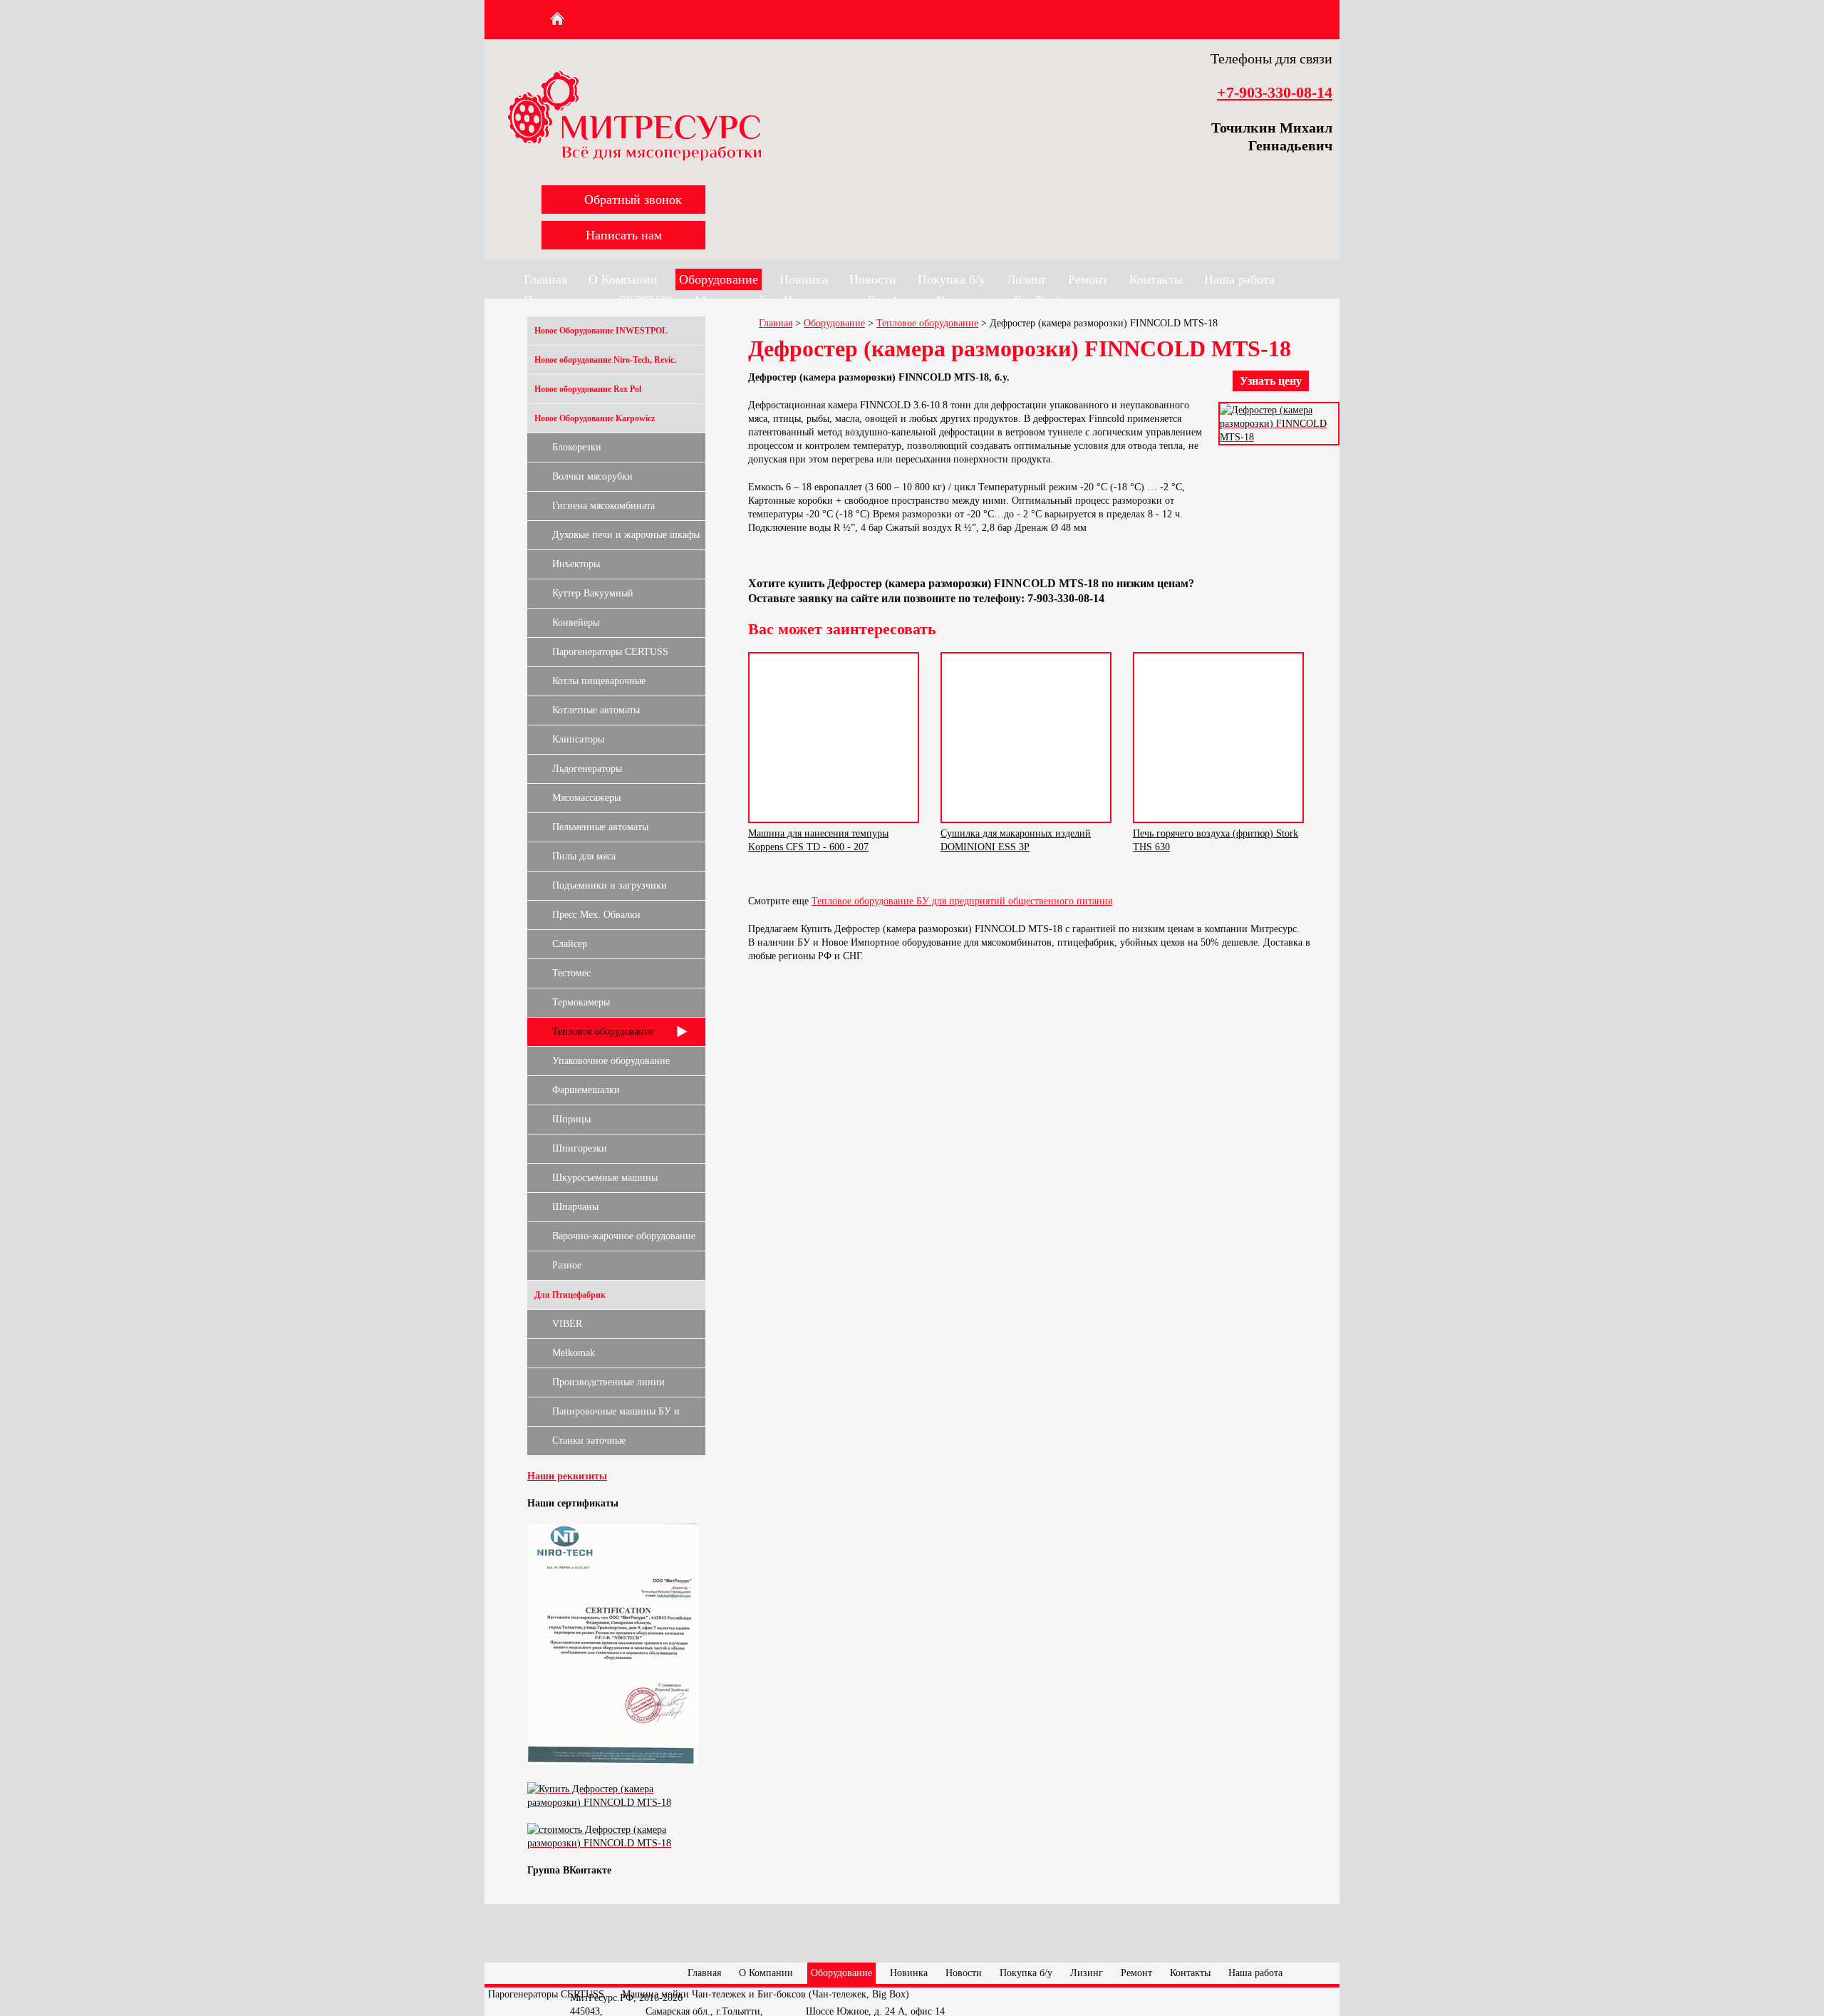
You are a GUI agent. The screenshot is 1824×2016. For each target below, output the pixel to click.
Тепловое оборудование (603, 1032)
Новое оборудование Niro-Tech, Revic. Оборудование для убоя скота (605, 365)
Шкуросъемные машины (605, 1178)
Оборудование (719, 279)
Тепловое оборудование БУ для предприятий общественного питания (962, 901)
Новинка (804, 279)
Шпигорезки (580, 1148)
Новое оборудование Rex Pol (588, 389)
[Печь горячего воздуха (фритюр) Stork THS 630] (1218, 738)
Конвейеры (576, 622)
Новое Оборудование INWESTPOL (601, 331)
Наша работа (1239, 279)
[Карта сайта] (585, 19)
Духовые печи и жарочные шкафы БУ (626, 539)
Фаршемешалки (586, 1090)
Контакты (1156, 279)
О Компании (623, 279)
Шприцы (571, 1119)
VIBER (567, 1324)
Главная (545, 279)
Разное (567, 1265)
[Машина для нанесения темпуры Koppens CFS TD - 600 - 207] (834, 738)
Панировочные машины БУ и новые (616, 1416)
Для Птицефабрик (570, 1295)
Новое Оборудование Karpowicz (595, 418)
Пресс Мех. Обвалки (596, 915)
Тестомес (571, 973)
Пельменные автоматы (600, 827)
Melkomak (574, 1353)
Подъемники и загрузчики (610, 885)
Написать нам (624, 235)
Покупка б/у (952, 279)
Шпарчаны (575, 1207)
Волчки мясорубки (592, 476)
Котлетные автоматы (596, 710)
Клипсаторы (578, 739)
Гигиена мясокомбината (603, 506)
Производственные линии (608, 1382)
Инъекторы (576, 564)
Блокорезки (577, 447)
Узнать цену (1271, 381)
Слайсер (570, 944)
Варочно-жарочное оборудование (624, 1236)
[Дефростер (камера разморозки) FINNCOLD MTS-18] (1279, 437)
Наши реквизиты (567, 1476)
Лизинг (1027, 279)
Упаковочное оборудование (611, 1061)
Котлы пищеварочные (599, 681)
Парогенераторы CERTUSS (610, 652)
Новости (873, 279)
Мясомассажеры (586, 798)
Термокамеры (581, 1002)
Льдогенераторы (587, 769)
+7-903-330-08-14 (1275, 92)
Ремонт (1088, 279)
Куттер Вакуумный (593, 593)
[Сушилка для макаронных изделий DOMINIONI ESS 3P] (1026, 738)
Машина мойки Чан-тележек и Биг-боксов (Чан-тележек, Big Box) (766, 1994)
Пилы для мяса (584, 856)
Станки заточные (589, 1441)
